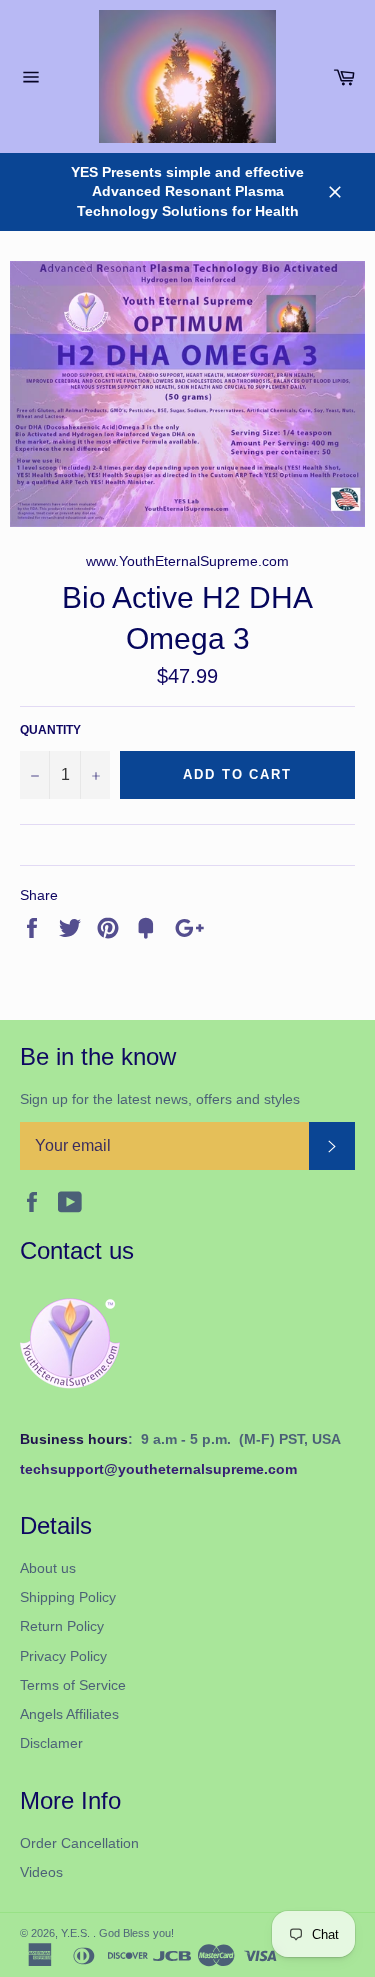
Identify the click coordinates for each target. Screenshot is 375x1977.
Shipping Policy (68, 1597)
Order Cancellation (79, 1843)
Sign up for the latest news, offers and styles (160, 1099)
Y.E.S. (77, 1933)
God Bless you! (136, 1933)
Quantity (50, 730)
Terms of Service (73, 1685)
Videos (41, 1872)
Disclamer (51, 1743)
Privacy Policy (63, 1656)
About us (48, 1568)
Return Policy (62, 1626)
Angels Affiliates (69, 1714)
